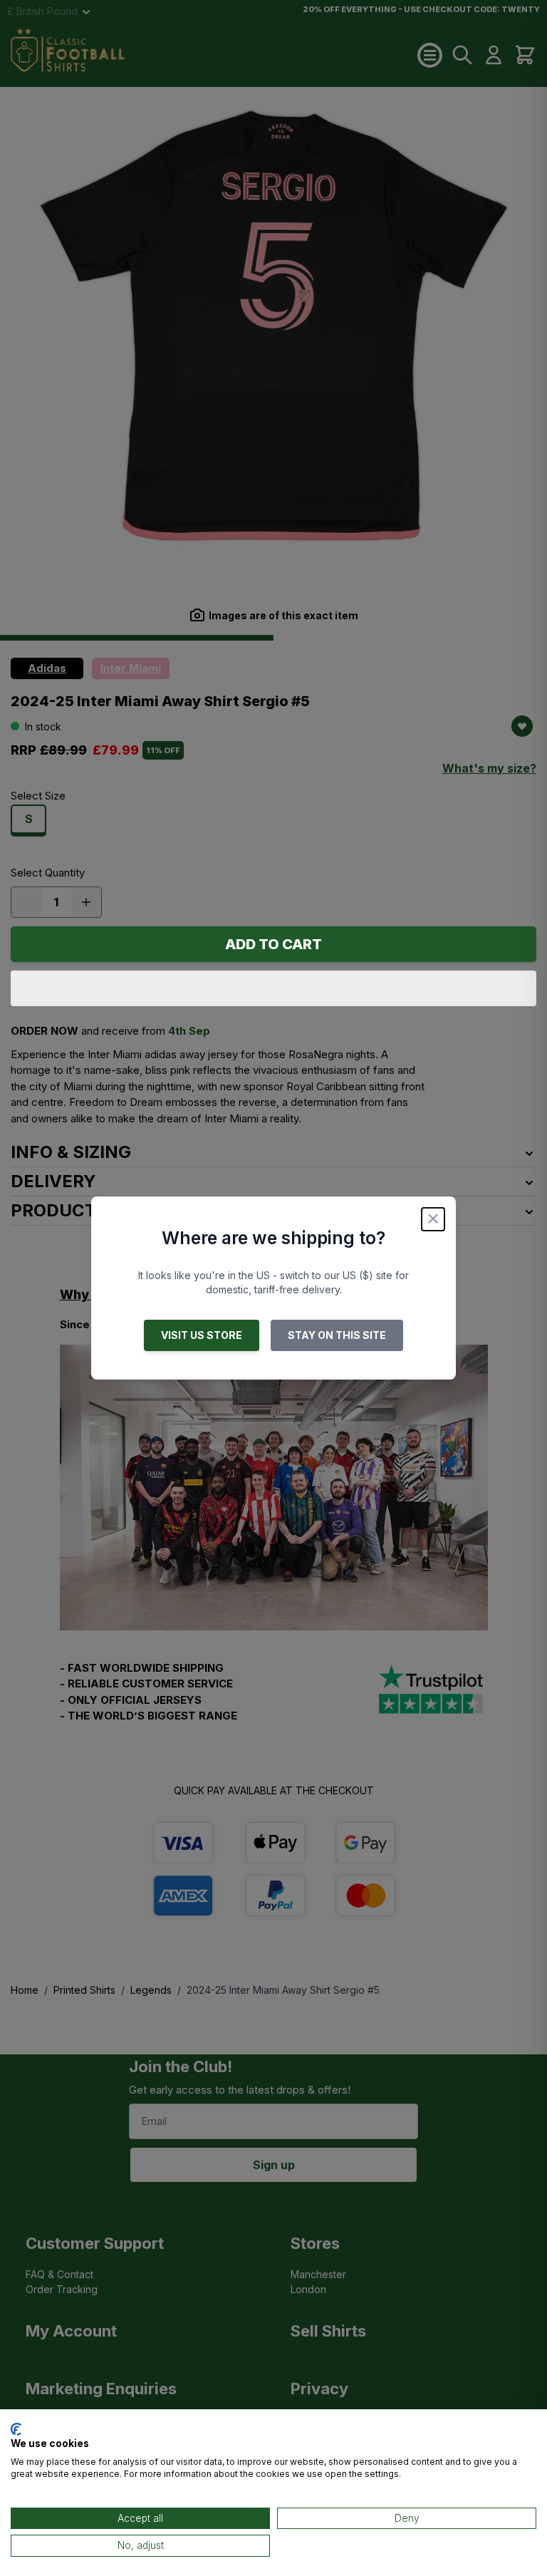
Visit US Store (202, 1335)
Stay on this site (337, 1335)
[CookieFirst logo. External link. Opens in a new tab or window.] (16, 2429)
